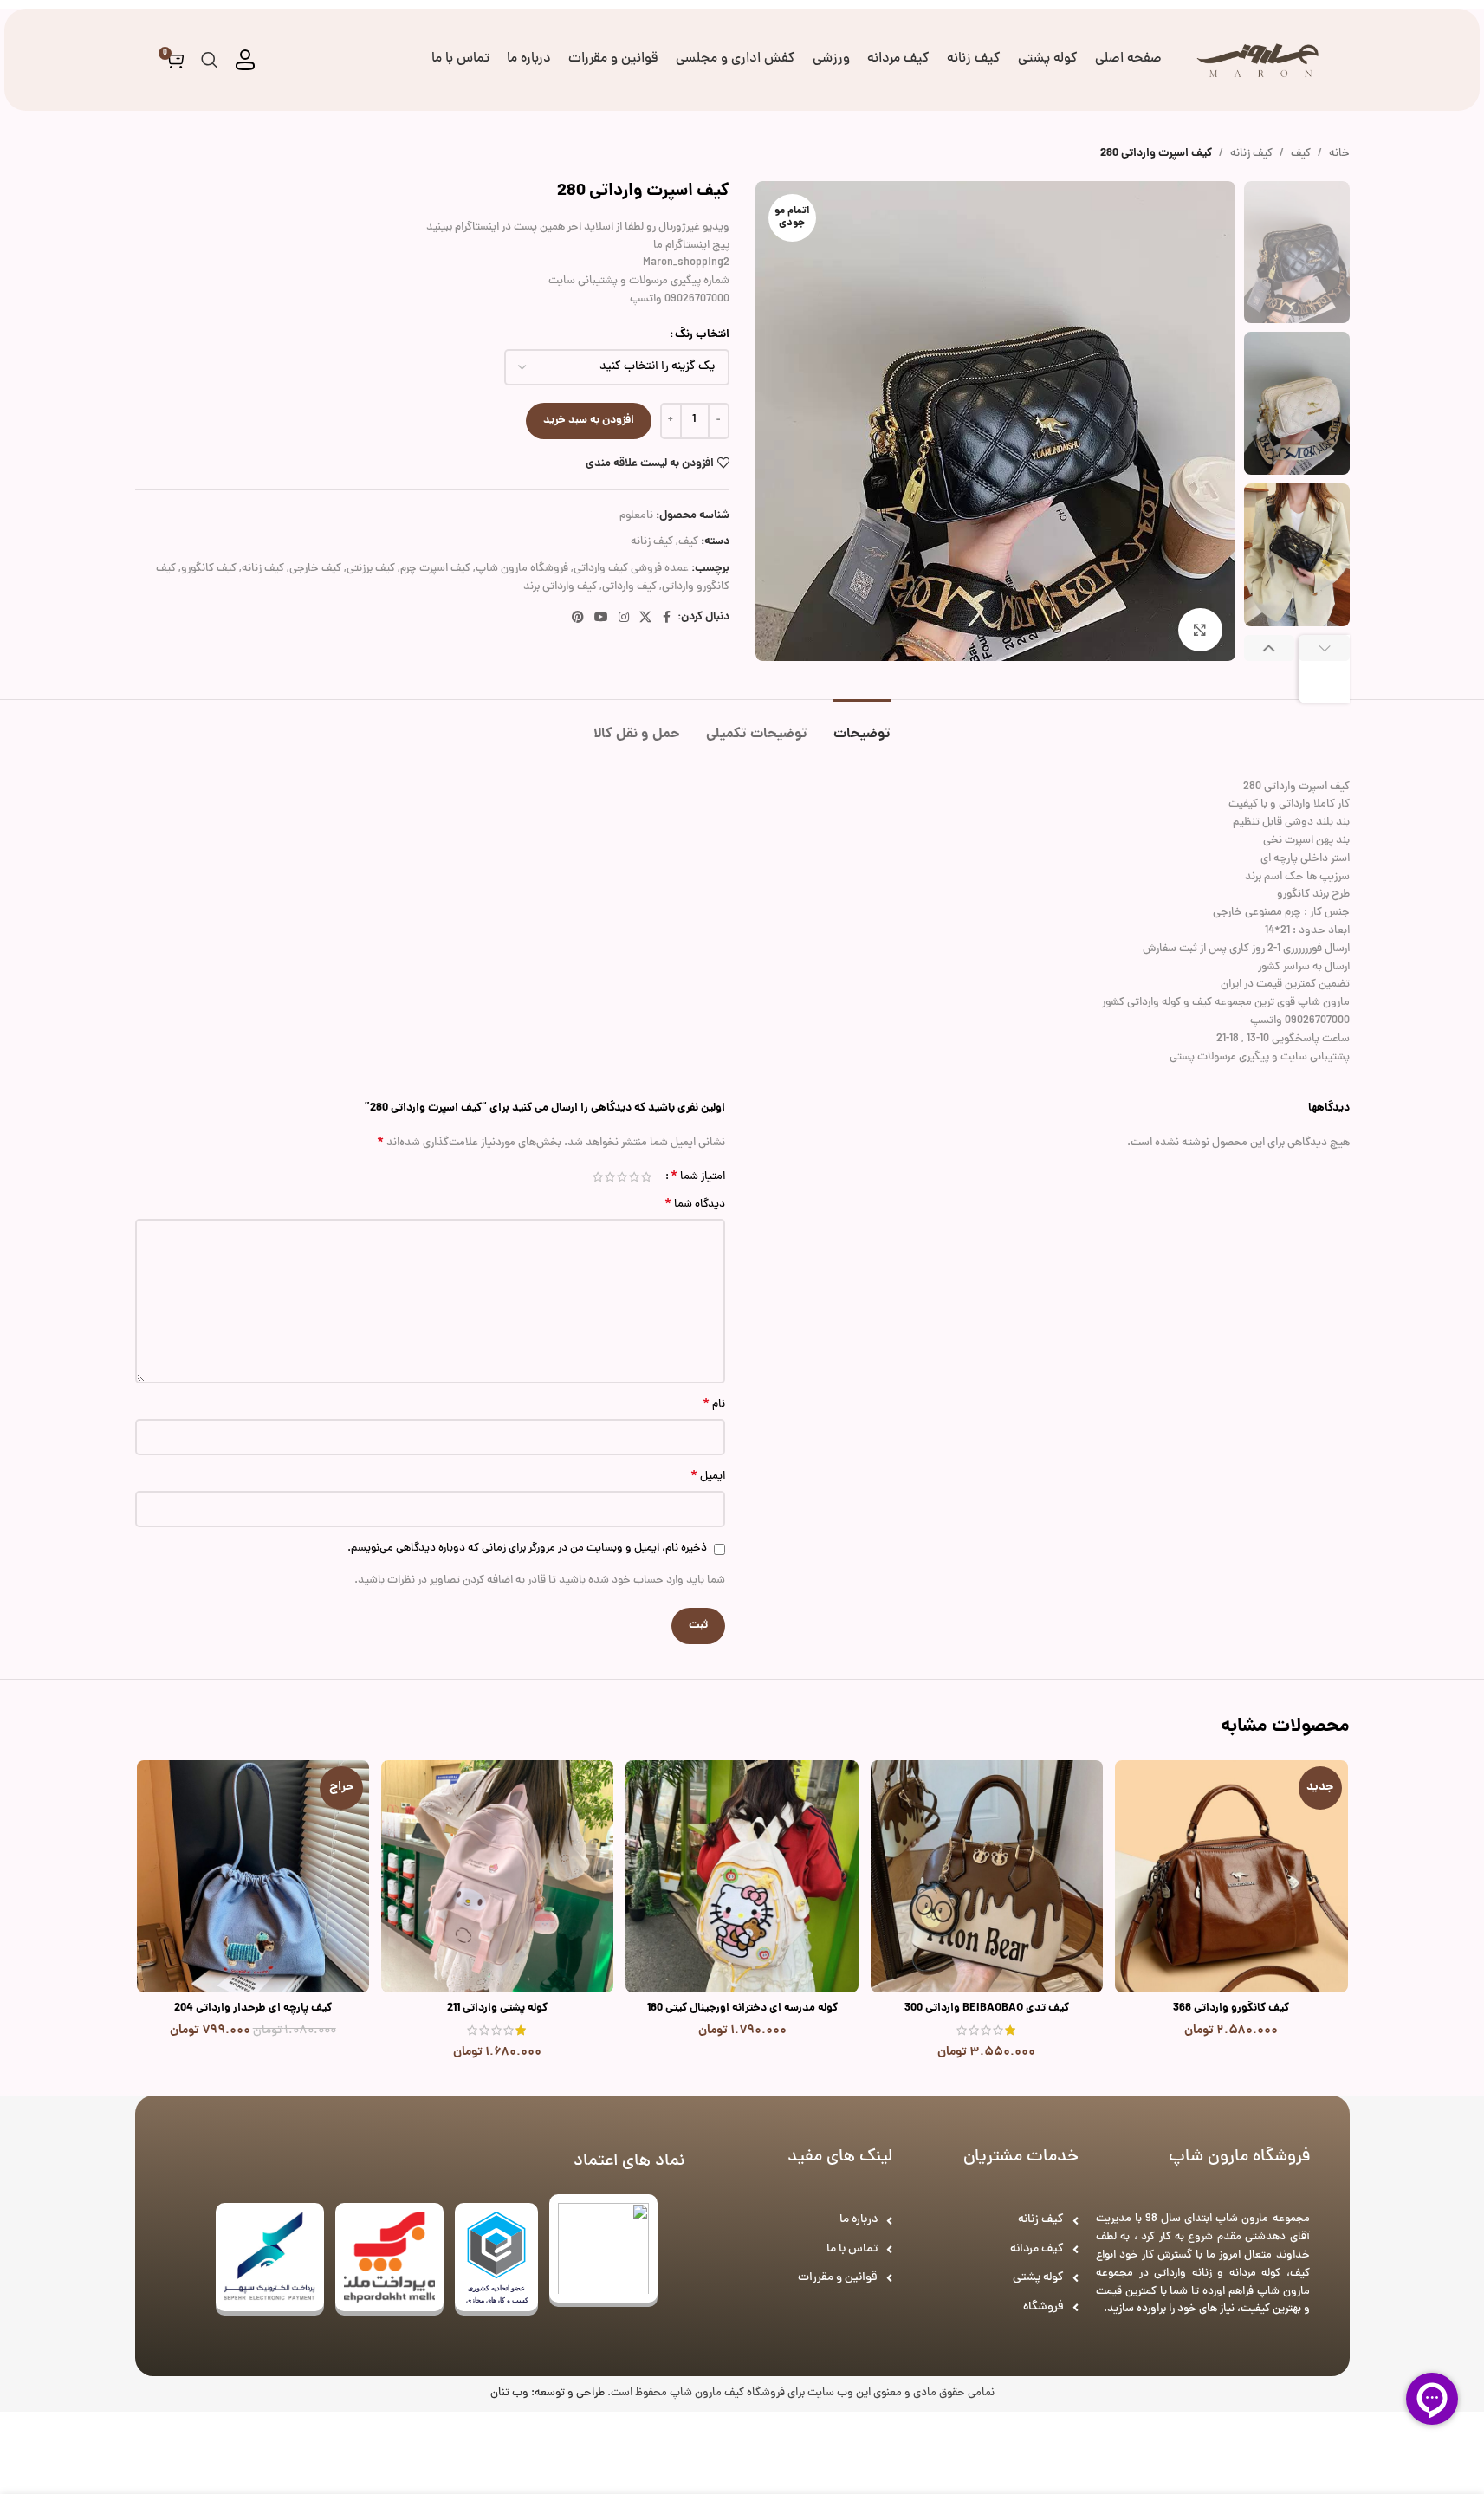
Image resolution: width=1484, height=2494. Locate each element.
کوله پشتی (1038, 2278)
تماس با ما (852, 2249)
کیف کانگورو (209, 569)
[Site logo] (1258, 61)
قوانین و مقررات (838, 2278)
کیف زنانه (1251, 154)
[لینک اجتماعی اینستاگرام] (624, 619)
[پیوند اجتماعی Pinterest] (578, 619)
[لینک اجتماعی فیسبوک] (667, 619)
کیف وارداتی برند (560, 587)
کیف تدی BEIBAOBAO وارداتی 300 (987, 2008)
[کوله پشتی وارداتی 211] (497, 1876)
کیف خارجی (315, 569)
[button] (1324, 669)
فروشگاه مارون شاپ (522, 569)
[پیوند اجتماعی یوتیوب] (601, 619)
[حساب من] (245, 60)
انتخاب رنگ (702, 335)
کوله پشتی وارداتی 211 (497, 2008)
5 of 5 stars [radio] (598, 1177)
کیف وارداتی (629, 587)
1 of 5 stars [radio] (646, 1177)
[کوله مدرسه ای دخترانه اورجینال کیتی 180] (742, 1876)
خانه (1339, 154)
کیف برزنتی (371, 569)
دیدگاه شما (695, 1205)
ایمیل (708, 1477)
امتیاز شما (698, 1176)
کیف (1301, 154)
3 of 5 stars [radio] (622, 1177)
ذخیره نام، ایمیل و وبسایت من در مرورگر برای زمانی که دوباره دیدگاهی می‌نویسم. (527, 1549)
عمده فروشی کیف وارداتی (631, 569)
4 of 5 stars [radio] (610, 1177)
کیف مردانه (1037, 2249)
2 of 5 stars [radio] (634, 1177)
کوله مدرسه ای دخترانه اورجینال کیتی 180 (742, 2008)
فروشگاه (1043, 2307)
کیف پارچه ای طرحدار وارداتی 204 (253, 2008)
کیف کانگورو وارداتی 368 (1231, 2008)
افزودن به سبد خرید (589, 421)
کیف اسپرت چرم (435, 569)
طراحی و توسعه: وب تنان (548, 2394)
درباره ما (859, 2220)
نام (714, 1406)
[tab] (862, 726)
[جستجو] (210, 60)
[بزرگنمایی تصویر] (1200, 630)
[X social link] (645, 619)
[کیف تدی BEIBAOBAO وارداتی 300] (987, 1876)
